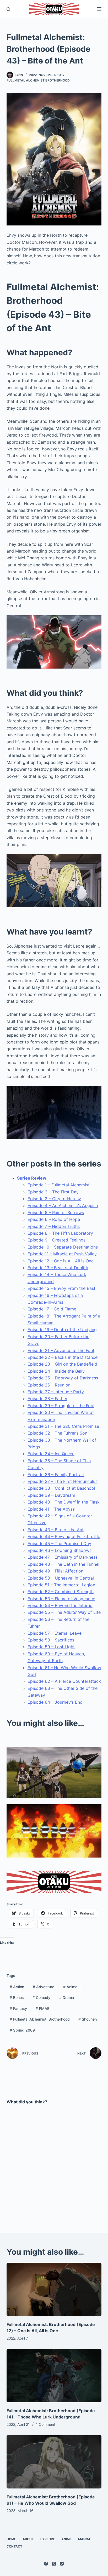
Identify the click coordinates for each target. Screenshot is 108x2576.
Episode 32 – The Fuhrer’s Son (57, 1433)
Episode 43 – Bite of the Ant (56, 1530)
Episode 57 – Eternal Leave (55, 1633)
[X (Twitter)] (54, 2564)
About (28, 2539)
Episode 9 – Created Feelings (56, 1240)
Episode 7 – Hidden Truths (54, 1226)
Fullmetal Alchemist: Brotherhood (40, 2019)
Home (11, 2539)
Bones (17, 1997)
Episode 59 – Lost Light (51, 1647)
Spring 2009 (22, 2030)
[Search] (9, 9)
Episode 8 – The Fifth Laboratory (60, 1233)
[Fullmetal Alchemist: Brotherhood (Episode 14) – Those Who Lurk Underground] (54, 2376)
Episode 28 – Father (47, 1399)
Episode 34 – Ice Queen (51, 1454)
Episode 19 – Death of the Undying (62, 1330)
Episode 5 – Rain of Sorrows (56, 1212)
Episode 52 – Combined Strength (61, 1592)
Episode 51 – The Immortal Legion (61, 1585)
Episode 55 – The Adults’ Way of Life (64, 1612)
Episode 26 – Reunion (49, 1385)
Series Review (32, 1178)
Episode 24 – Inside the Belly (56, 1371)
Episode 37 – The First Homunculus (63, 1481)
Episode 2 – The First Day (53, 1192)
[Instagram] (62, 2564)
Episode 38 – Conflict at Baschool (61, 1488)
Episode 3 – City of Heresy (54, 1199)
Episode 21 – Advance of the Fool (61, 1350)
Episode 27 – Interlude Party (56, 1392)
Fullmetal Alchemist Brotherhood (38, 80)
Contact (14, 2546)
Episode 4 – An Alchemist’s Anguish (63, 1205)
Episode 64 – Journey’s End (55, 1702)
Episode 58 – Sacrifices (51, 1640)
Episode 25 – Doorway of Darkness (63, 1378)
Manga (84, 2539)
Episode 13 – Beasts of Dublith (58, 1268)
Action (17, 1987)
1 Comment (46, 2424)
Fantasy (18, 2008)
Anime (70, 1987)
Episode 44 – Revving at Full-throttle (64, 1536)
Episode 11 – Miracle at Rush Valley (62, 1254)
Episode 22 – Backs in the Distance (63, 1357)
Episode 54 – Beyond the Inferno (60, 1605)
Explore (48, 2539)
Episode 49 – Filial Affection (55, 1571)
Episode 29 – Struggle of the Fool (61, 1406)
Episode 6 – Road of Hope (54, 1219)
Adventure (44, 1987)
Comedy (41, 1997)
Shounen (88, 2019)
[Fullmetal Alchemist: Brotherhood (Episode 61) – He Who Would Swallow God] (54, 2462)
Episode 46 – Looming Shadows (60, 1550)
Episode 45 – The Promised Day (59, 1544)
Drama (67, 1997)
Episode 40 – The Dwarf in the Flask (64, 1502)
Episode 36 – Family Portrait (56, 1475)
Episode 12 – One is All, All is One (61, 1261)
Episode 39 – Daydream (51, 1495)
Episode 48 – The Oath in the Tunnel (63, 1564)
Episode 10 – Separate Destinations (63, 1247)
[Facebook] (46, 2564)
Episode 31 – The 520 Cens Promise (63, 1426)
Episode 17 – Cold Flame (52, 1309)
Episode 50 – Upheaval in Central (61, 1578)
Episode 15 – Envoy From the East (61, 1288)
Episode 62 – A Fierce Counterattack (64, 1681)
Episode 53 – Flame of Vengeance (61, 1599)
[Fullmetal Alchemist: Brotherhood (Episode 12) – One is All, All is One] (54, 2289)
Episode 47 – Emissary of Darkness (63, 1557)
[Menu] (99, 9)
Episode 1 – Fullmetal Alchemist (59, 1185)
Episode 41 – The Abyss (51, 1509)
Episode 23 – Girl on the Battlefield (62, 1364)
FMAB (43, 2008)
